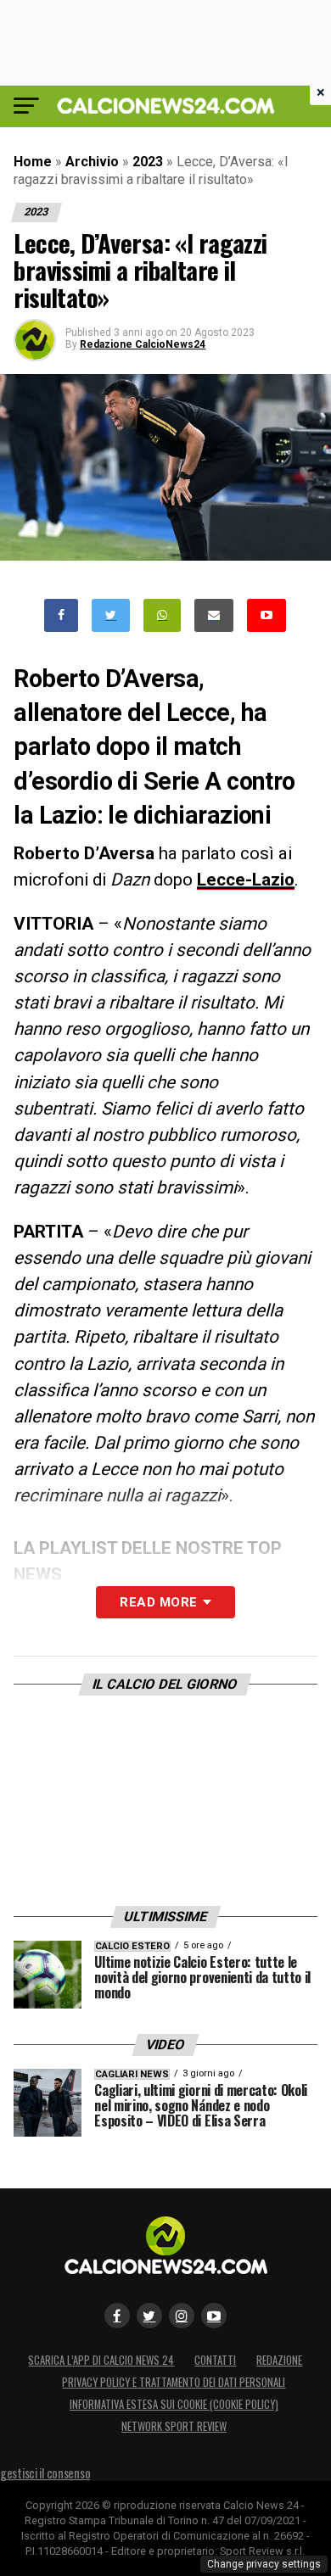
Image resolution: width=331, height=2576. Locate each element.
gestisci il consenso (45, 2473)
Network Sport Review (174, 2426)
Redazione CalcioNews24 (143, 344)
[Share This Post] (162, 615)
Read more (158, 1602)
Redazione (279, 2360)
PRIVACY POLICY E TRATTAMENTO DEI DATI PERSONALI (174, 2382)
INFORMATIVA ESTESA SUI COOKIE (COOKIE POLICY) (174, 2404)
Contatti (215, 2360)
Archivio (92, 162)
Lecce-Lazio (246, 880)
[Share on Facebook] (61, 615)
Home (33, 162)
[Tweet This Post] (111, 615)
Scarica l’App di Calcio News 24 (101, 2360)
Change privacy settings (264, 2564)
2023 (148, 162)
